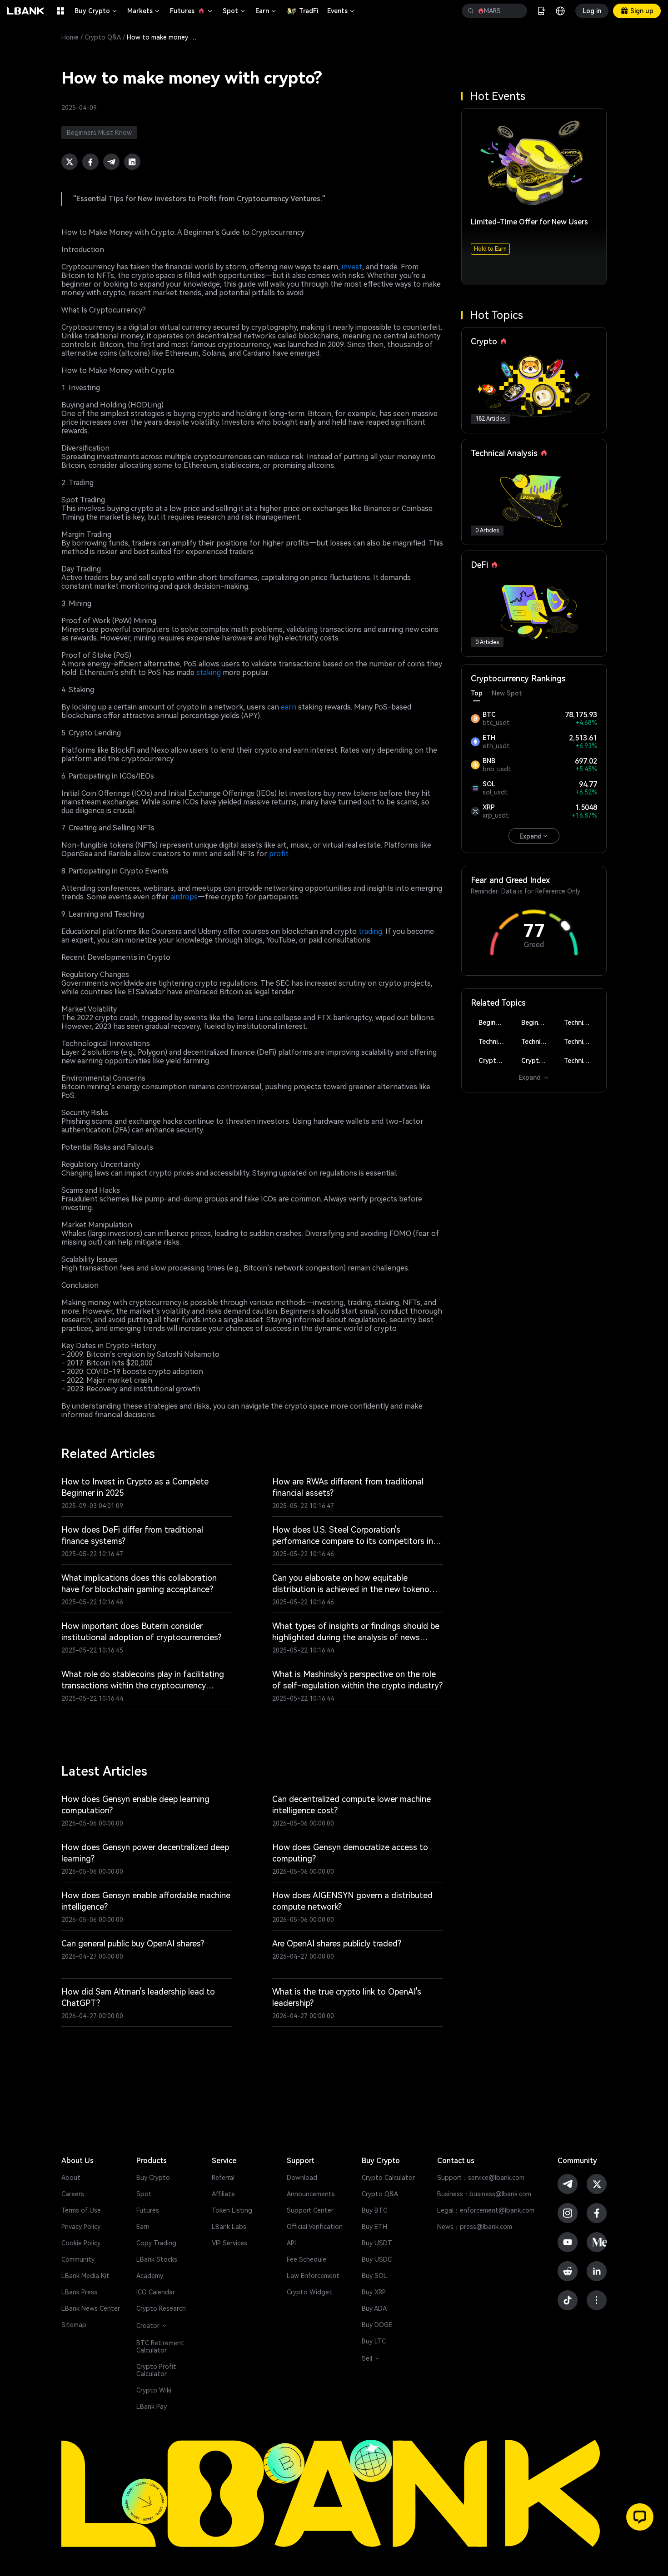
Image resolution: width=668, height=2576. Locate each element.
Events (341, 11)
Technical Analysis (581, 1022)
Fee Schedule (307, 2259)
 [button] (471, 11)
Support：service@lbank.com (481, 2178)
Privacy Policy (81, 2227)
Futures (192, 11)
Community (78, 2259)
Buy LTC (374, 2341)
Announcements (311, 2194)
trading (370, 931)
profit (279, 854)
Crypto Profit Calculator (156, 2370)
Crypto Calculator (388, 2178)
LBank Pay (152, 2407)
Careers (73, 2194)
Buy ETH (374, 2227)
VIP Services (229, 2243)
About (71, 2178)
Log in (592, 11)
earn (289, 707)
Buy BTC (374, 2210)
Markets (144, 11)
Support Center (310, 2210)
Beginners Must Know (495, 1022)
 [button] (517, 11)
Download (302, 2178)
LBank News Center (91, 2308)
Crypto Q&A (103, 37)
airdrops (184, 897)
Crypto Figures (495, 1061)
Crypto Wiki (154, 2390)
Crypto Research (161, 2308)
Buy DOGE (377, 2325)
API (291, 2243)
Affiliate (223, 2194)
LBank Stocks (157, 2259)
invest (352, 267)
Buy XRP (374, 2292)
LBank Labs (229, 2227)
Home (70, 37)
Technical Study (581, 1061)
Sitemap (74, 2325)
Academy (150, 2276)
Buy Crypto (96, 11)
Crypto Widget (309, 2292)
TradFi (309, 11)
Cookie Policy (81, 2243)
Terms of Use (81, 2210)
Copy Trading (156, 2243)
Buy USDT (377, 2243)
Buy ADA (374, 2308)
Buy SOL (374, 2276)
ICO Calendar (156, 2292)
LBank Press (79, 2292)
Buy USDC (377, 2259)
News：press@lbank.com (475, 2227)
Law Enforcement (313, 2276)
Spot (234, 11)
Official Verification (315, 2227)
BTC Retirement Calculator (160, 2347)
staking (209, 673)
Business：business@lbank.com (484, 2194)
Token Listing (232, 2210)
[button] (640, 2517)
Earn (266, 11)
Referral (223, 2178)
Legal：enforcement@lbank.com (486, 2210)
